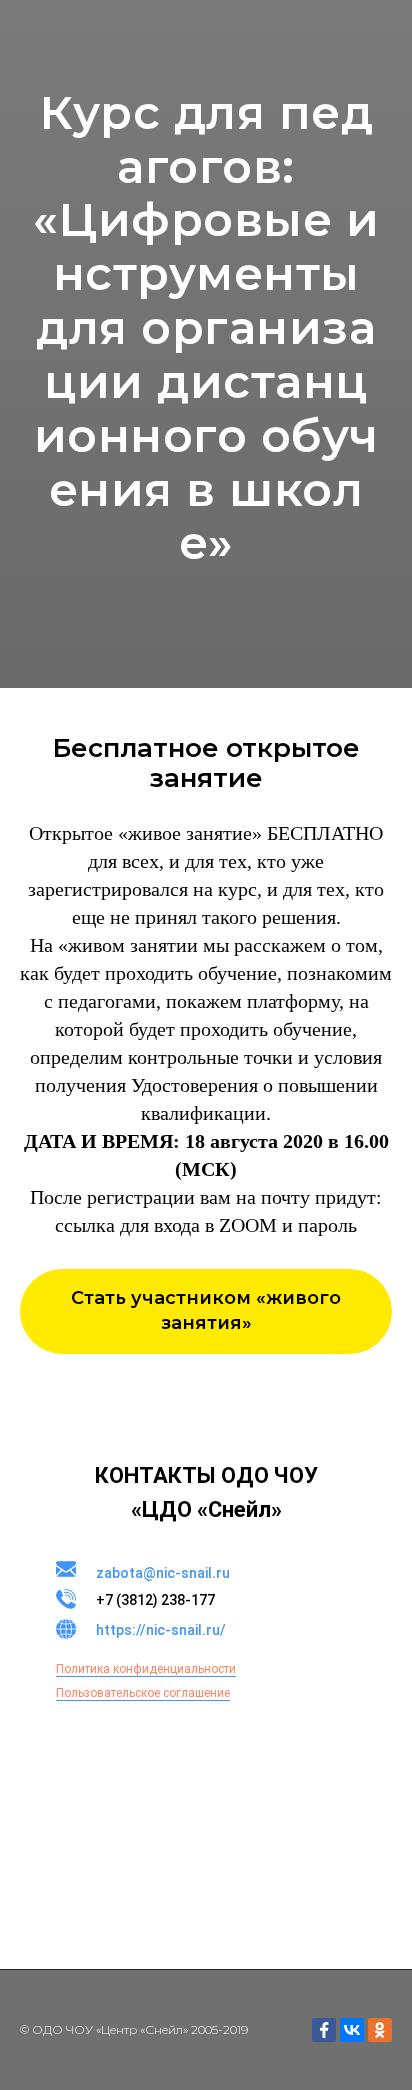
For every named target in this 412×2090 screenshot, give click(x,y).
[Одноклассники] (380, 2030)
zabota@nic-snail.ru (163, 1573)
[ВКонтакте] (352, 2030)
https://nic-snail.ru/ (161, 1630)
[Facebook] (324, 2030)
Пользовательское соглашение (143, 1693)
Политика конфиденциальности (146, 1669)
